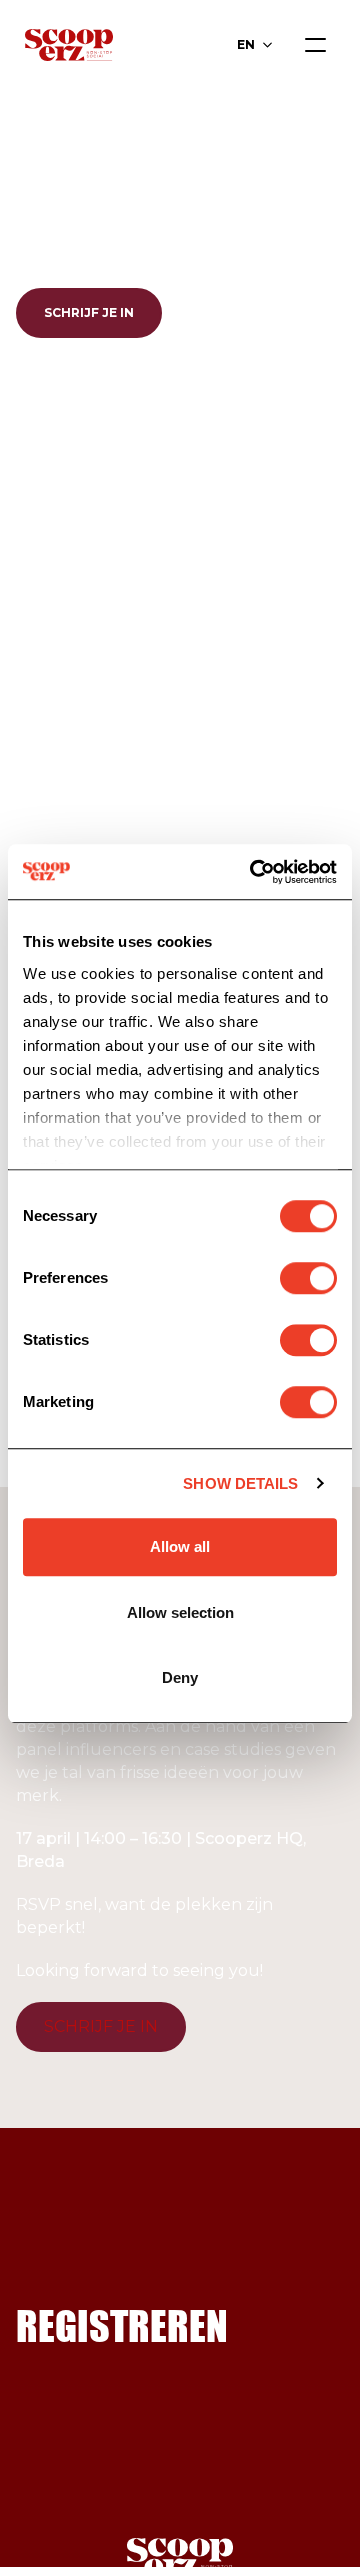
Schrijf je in (89, 312)
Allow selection (180, 1612)
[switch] (308, 1278)
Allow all (180, 1546)
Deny (180, 1677)
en (246, 44)
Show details (240, 1483)
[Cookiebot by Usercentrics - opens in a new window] (254, 872)
